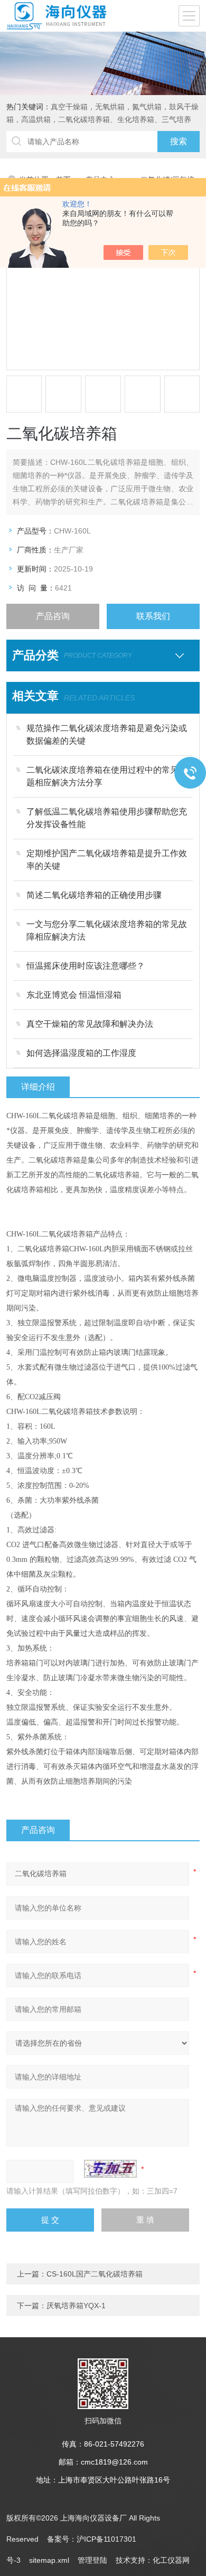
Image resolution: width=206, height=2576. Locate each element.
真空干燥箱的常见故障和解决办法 (90, 1024)
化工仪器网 (171, 2560)
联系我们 (153, 616)
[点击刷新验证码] (110, 2169)
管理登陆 (92, 2560)
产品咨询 (53, 616)
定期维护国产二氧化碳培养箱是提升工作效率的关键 (107, 860)
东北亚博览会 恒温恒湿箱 (74, 995)
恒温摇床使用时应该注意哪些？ (86, 966)
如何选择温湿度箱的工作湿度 (81, 1053)
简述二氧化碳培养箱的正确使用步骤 (94, 895)
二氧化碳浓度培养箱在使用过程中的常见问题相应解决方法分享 (107, 776)
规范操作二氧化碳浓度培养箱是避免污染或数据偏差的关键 (107, 734)
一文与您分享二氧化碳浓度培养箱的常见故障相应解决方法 (107, 930)
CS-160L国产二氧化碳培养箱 (95, 2274)
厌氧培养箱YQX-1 (76, 2306)
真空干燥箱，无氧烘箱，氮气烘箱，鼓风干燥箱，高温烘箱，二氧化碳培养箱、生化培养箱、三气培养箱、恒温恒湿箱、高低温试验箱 (102, 119)
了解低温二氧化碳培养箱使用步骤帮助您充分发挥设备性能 (107, 818)
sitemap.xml (49, 2560)
